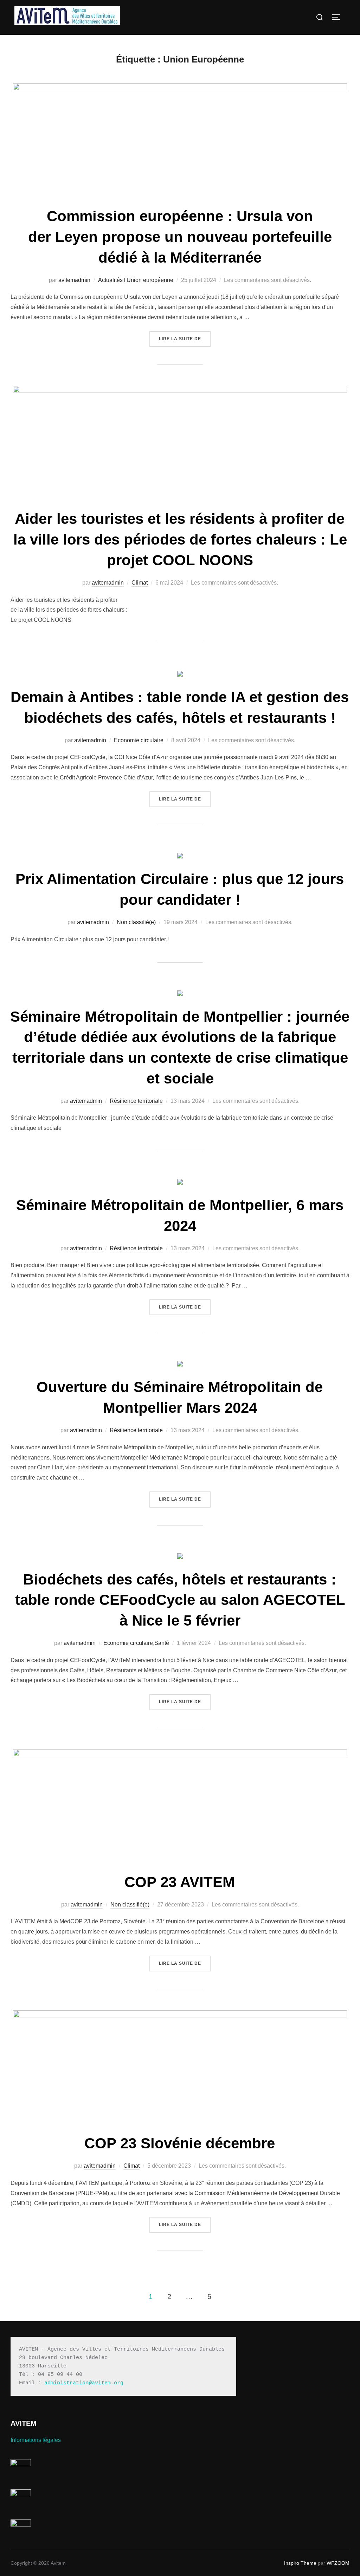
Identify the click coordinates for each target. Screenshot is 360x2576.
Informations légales (36, 2440)
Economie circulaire (139, 740)
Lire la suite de (185, 339)
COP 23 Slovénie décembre (180, 2143)
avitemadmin (74, 280)
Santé (162, 1643)
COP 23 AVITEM (180, 1882)
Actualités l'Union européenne (136, 280)
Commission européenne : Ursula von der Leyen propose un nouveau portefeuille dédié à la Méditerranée (180, 237)
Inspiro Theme (300, 2563)
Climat (140, 583)
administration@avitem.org (84, 2383)
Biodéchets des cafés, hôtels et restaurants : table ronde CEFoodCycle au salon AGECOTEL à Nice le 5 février (180, 1600)
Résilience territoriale (136, 1101)
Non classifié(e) (136, 922)
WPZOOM (338, 2563)
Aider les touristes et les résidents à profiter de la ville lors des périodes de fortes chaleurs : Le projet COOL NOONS (180, 539)
